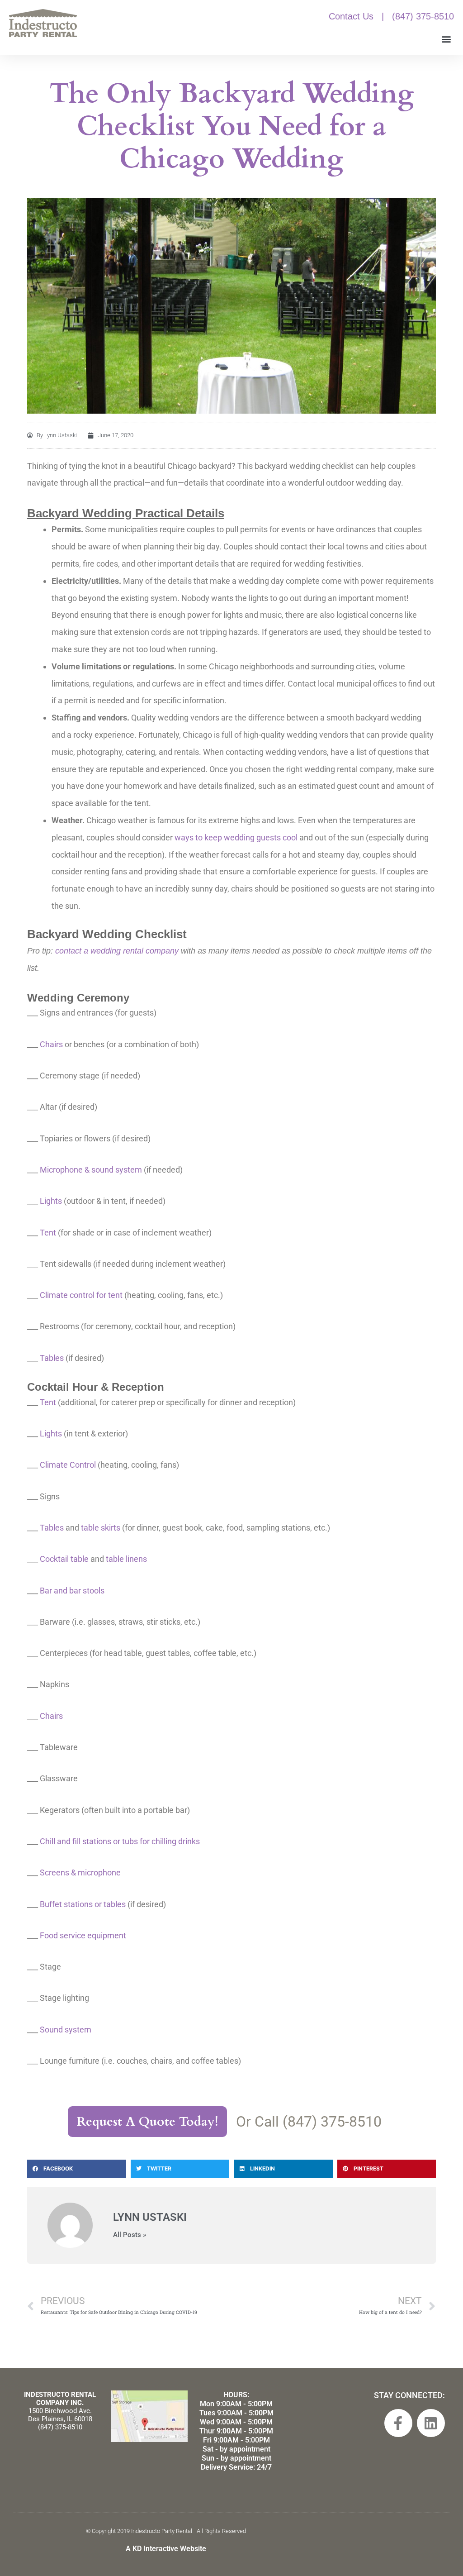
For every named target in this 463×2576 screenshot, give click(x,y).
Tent (48, 1233)
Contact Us (351, 16)
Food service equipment (83, 1935)
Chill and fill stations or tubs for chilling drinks (120, 1841)
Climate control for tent (81, 1295)
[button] (446, 39)
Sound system (66, 2030)
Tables (52, 1358)
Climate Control (68, 1465)
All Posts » (130, 2235)
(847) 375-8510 (423, 16)
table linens (126, 1559)
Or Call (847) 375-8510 (309, 2122)
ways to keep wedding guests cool (236, 837)
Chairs (51, 1044)
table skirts (101, 1528)
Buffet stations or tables (83, 1904)
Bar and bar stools (72, 1591)
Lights (51, 1201)
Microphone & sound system (91, 1170)
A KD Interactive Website (166, 2549)
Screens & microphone (80, 1872)
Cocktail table (64, 1559)
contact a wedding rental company (117, 951)
